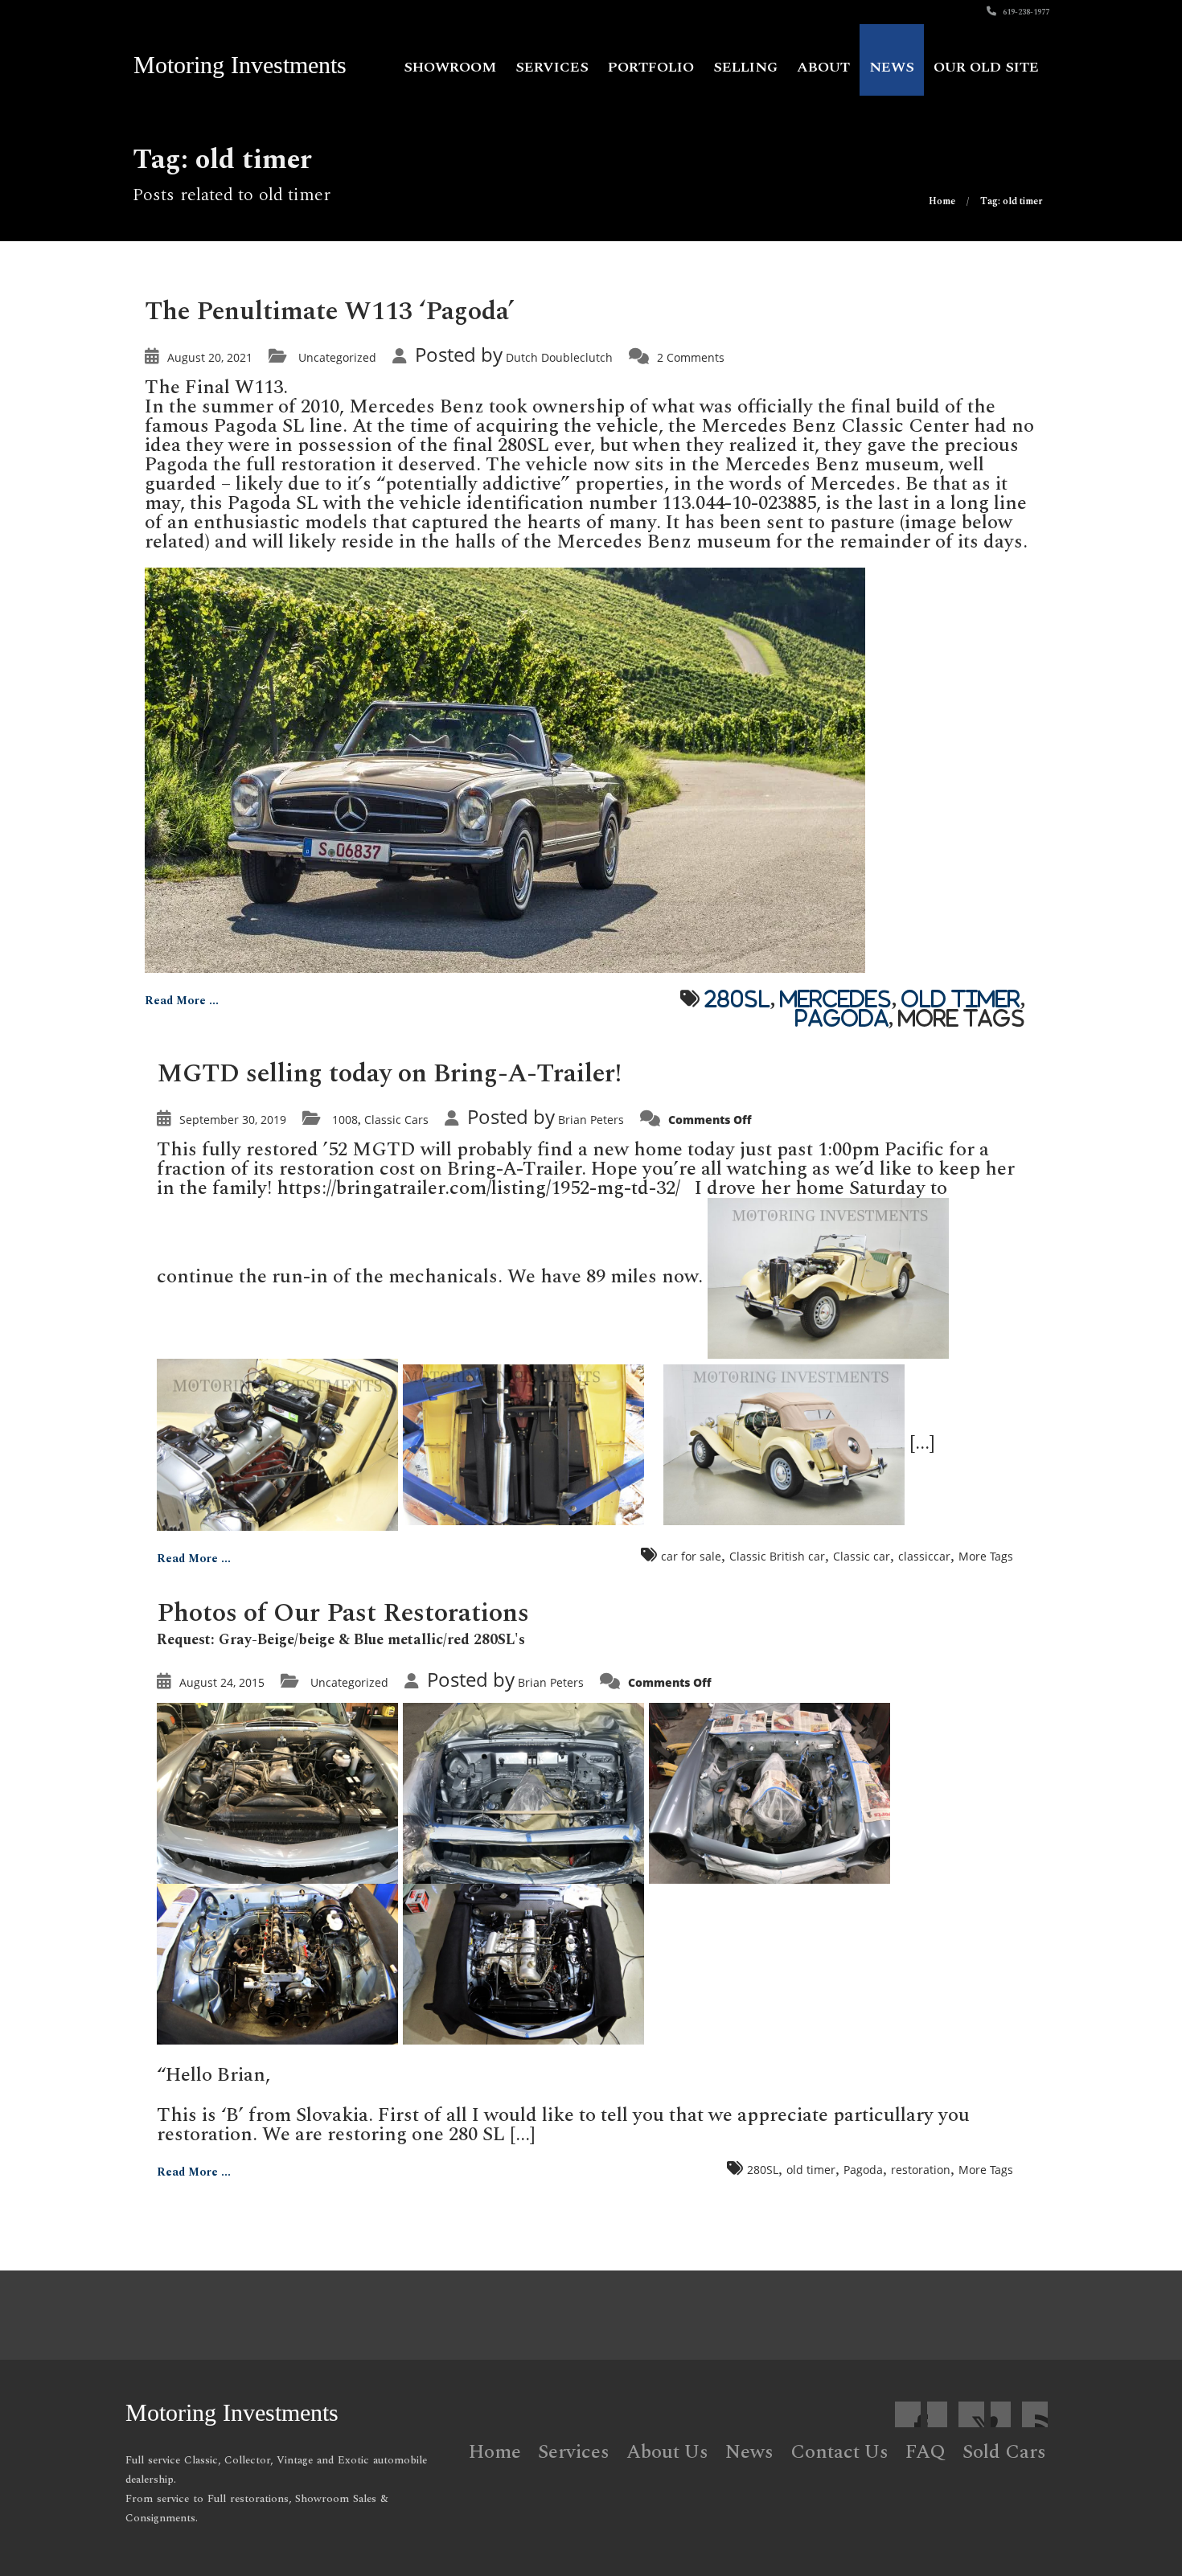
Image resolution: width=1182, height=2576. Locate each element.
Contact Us (839, 2452)
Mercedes (836, 999)
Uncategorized (337, 357)
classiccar (924, 1556)
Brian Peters (591, 1120)
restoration (921, 2170)
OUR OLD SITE (986, 67)
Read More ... (182, 1001)
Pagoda (842, 1018)
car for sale (691, 1556)
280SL (737, 999)
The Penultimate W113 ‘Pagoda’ (330, 312)
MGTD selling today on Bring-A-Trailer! (389, 1074)
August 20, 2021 (210, 357)
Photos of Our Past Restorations (343, 1613)
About (823, 67)
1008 (345, 1120)
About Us (667, 2452)
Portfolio (651, 67)
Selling (745, 67)
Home (495, 2452)
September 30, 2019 (233, 1120)
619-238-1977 (1025, 12)
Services (552, 67)
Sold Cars (1004, 2452)
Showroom (450, 67)
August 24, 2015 (222, 1682)
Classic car (862, 1556)
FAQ (925, 2452)
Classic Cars (396, 1120)
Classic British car (777, 1556)
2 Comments (691, 357)
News (892, 67)
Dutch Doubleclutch (559, 357)
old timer (961, 999)
